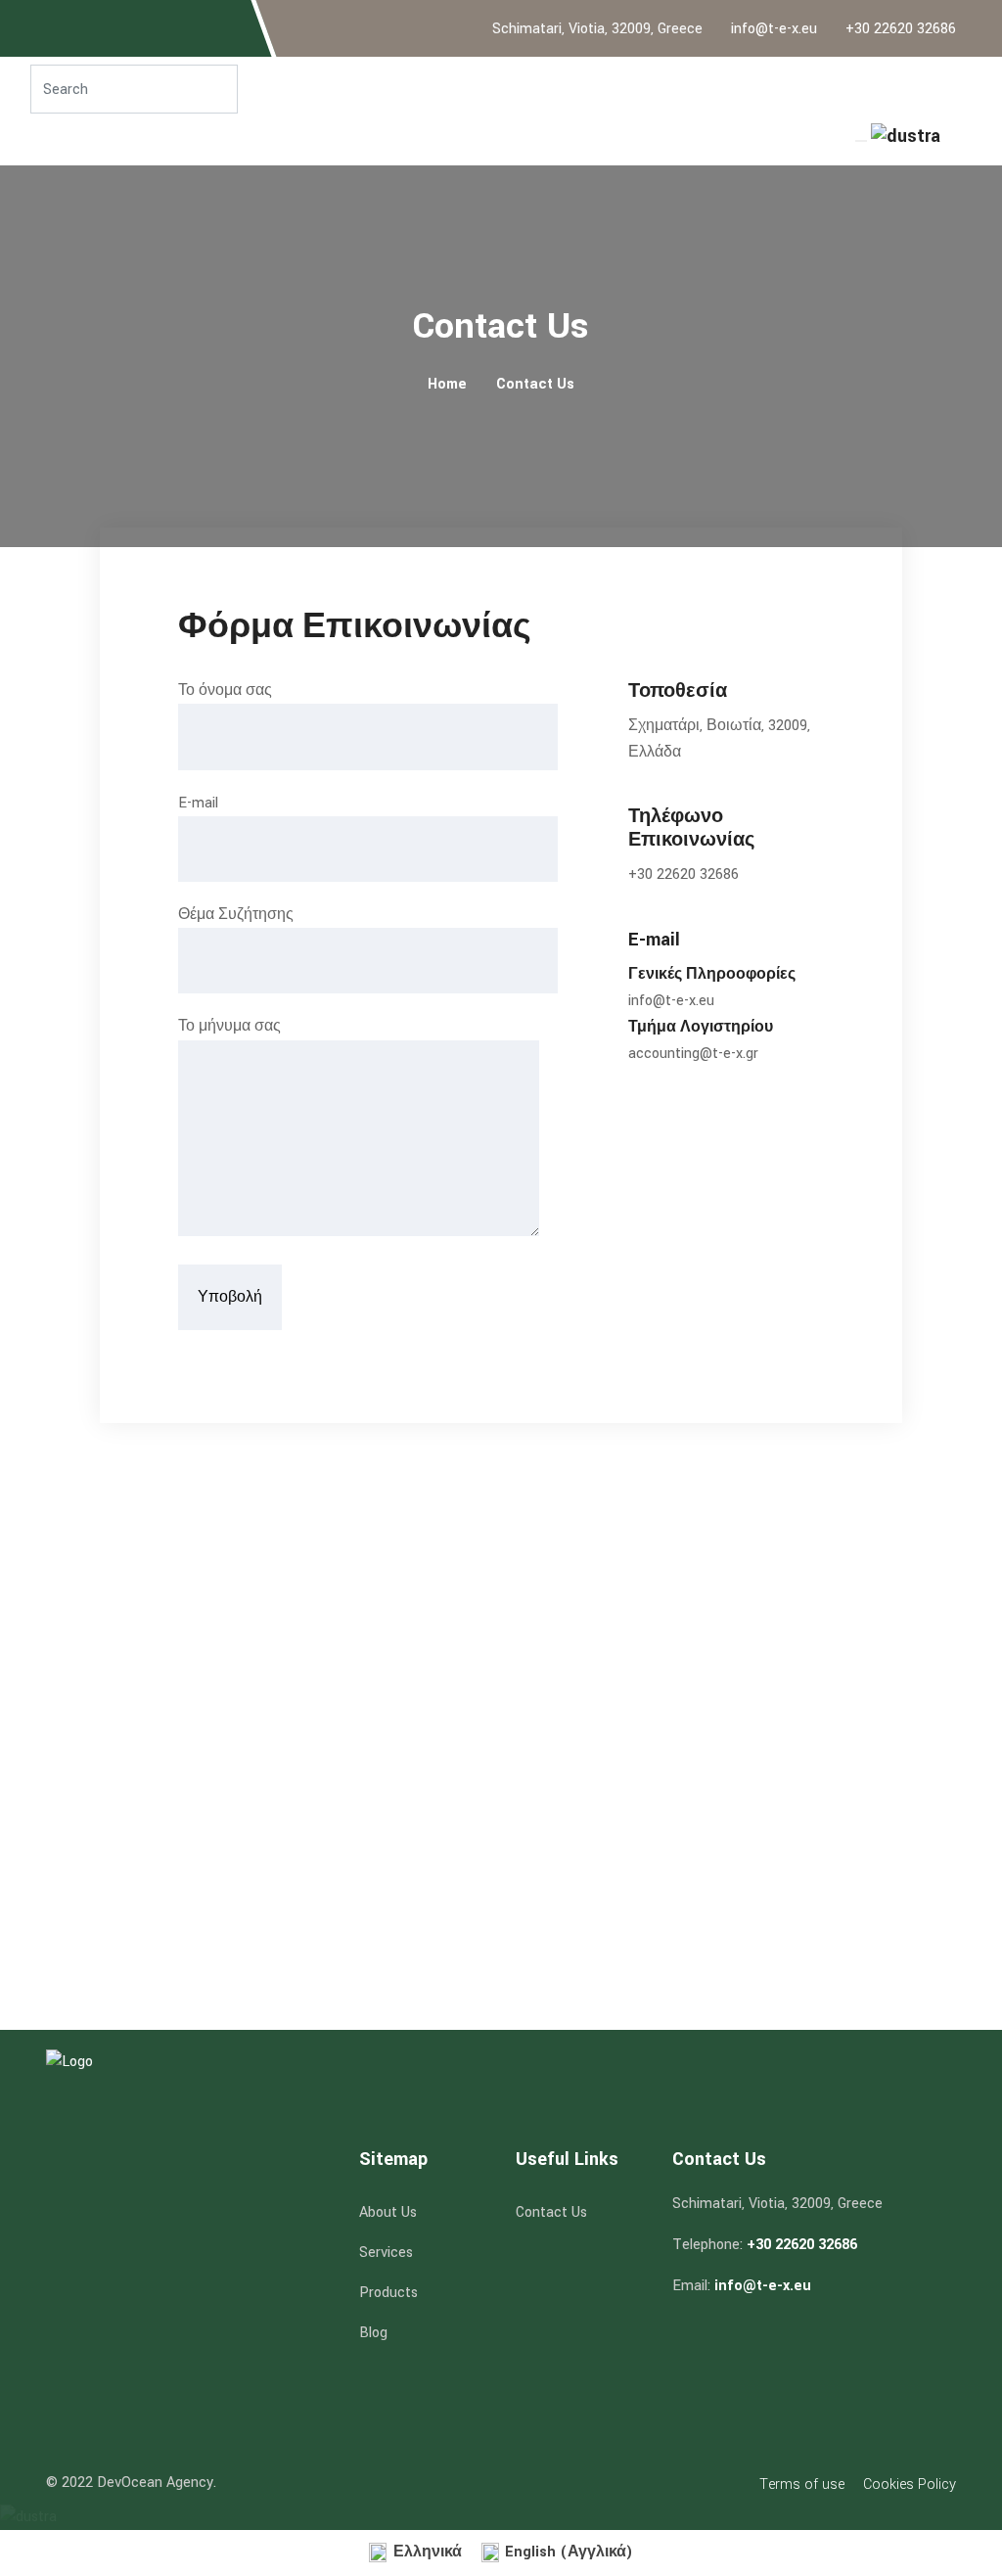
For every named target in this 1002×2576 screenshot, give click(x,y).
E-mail (198, 803)
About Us (388, 2212)
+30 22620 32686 (901, 29)
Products (388, 2293)
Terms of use (802, 2484)
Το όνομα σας (225, 690)
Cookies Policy (910, 2484)
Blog (373, 2333)
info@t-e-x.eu (774, 29)
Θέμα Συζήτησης (236, 915)
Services (386, 2253)
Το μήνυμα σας (229, 1026)
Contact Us (535, 384)
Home (447, 384)
